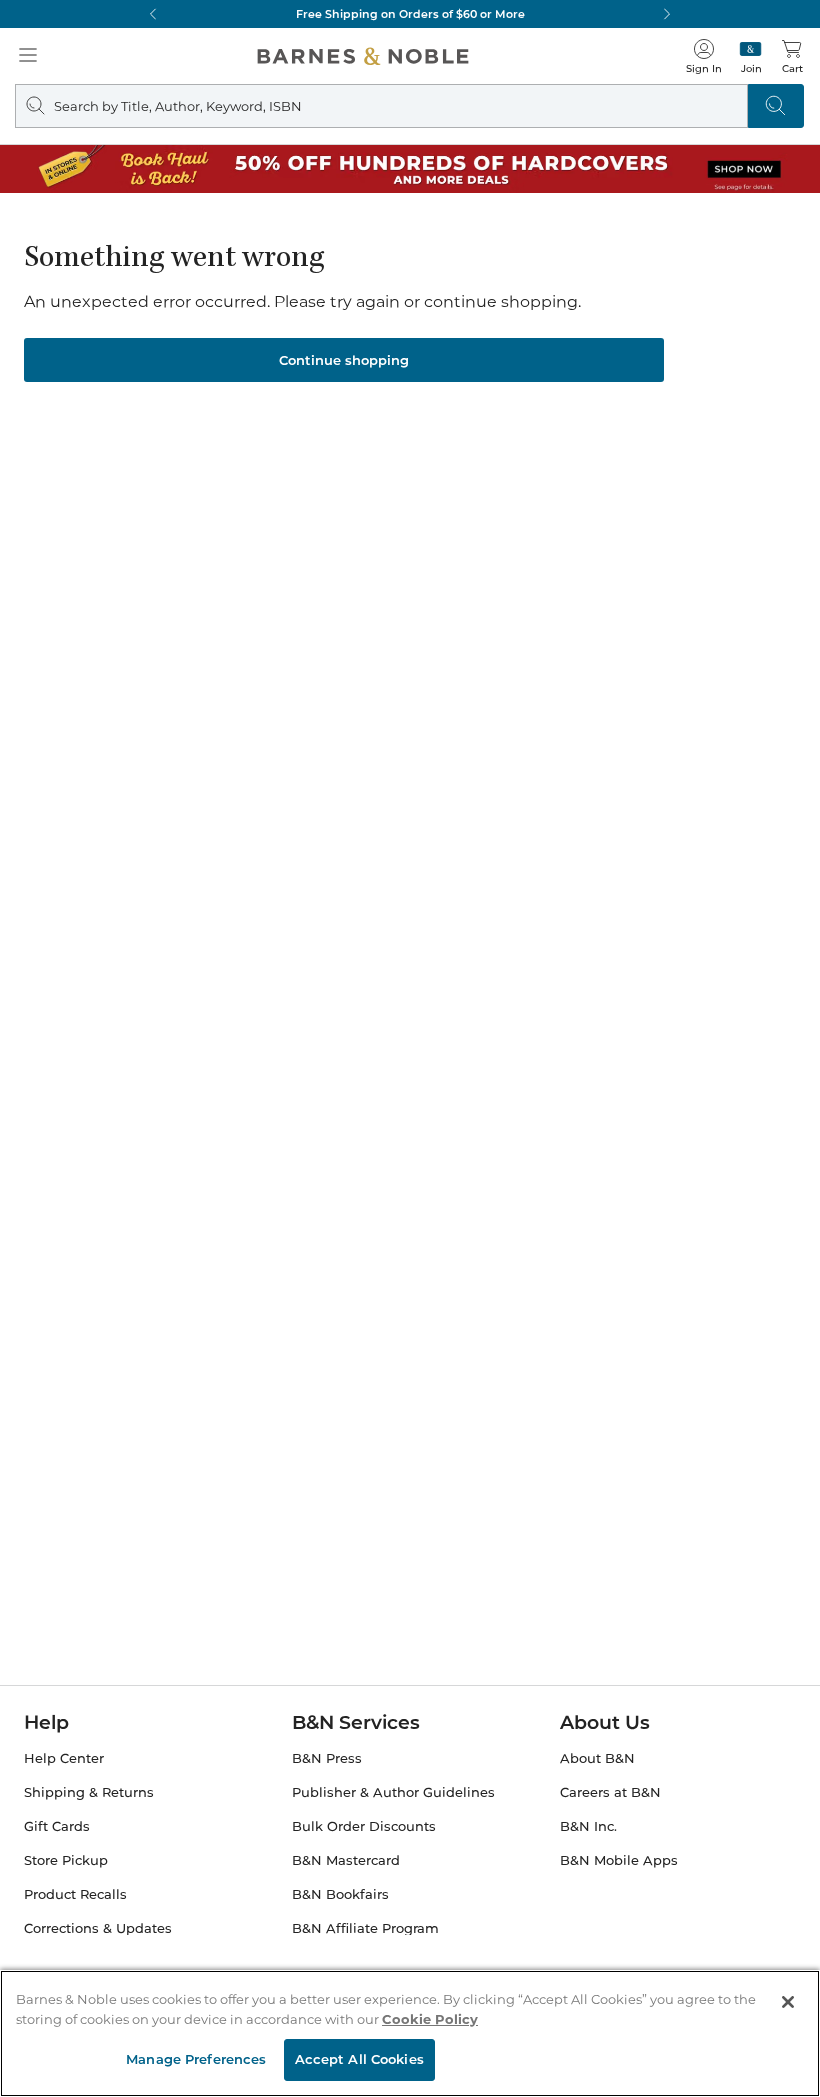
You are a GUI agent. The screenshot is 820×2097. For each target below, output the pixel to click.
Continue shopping (344, 360)
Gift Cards (57, 1826)
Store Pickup (66, 1860)
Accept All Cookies (359, 2059)
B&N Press (327, 1758)
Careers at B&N (610, 1792)
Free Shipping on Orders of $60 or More (410, 14)
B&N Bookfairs (340, 1894)
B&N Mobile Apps (619, 1860)
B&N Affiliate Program (365, 1928)
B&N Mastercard (346, 1860)
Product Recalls (75, 1894)
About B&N (597, 1758)
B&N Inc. (588, 1826)
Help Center (64, 1758)
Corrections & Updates (98, 1928)
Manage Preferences (196, 2059)
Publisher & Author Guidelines (393, 1792)
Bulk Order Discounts (364, 1826)
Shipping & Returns (89, 1792)
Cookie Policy (430, 2019)
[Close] (788, 2002)
